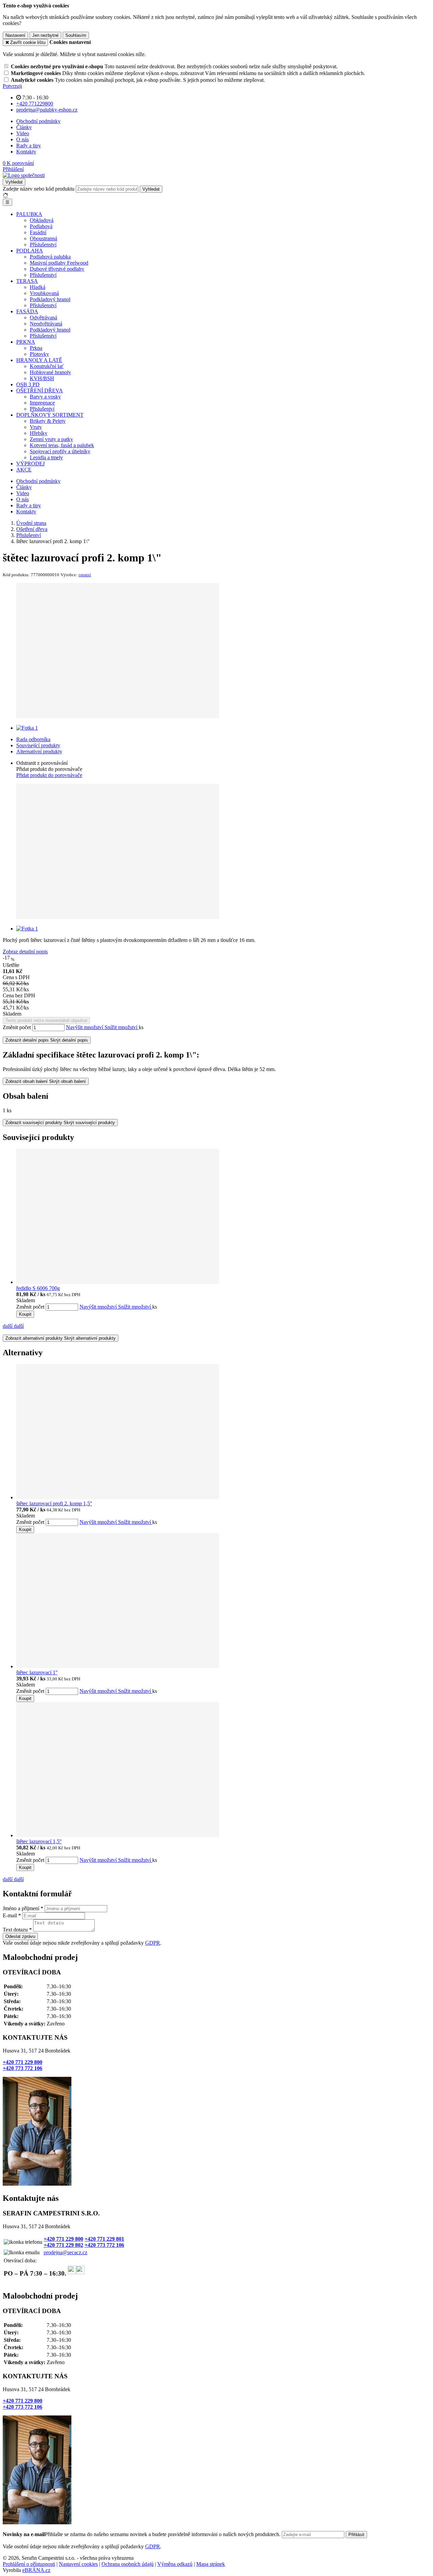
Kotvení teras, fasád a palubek (62, 445)
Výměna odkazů (175, 2564)
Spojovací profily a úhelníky (60, 451)
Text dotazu (15, 1930)
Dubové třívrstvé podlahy (57, 269)
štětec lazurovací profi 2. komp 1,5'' (54, 1503)
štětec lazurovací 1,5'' (39, 1841)
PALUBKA (29, 214)
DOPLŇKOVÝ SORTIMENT (50, 415)
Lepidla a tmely (46, 457)
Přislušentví (42, 409)
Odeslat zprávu (20, 1936)
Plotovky (39, 354)
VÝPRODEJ (30, 464)
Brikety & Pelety (48, 421)
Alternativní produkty (39, 751)
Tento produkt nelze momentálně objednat (46, 1020)
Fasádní (38, 232)
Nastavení (15, 35)
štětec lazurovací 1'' (37, 1672)
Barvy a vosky (45, 397)
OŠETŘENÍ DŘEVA (40, 391)
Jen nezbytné (45, 35)
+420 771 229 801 (104, 2239)
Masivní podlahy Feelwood (59, 263)
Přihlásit (356, 2535)
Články (24, 127)
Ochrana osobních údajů (128, 2564)
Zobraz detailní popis (25, 952)
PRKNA (26, 342)
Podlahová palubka (50, 257)
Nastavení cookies (78, 2564)
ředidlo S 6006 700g (38, 1288)
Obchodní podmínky (38, 121)
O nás (22, 139)
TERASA (27, 281)
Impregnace (42, 403)
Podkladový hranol (50, 299)
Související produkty (38, 745)
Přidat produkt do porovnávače (49, 775)
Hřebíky (39, 433)
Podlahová (41, 226)
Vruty (36, 427)
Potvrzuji (12, 86)
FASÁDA (27, 311)
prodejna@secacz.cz (65, 2252)
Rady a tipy (29, 145)
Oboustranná (43, 238)
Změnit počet (17, 1027)
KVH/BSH (42, 378)
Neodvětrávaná (46, 324)
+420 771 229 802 (63, 2245)
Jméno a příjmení (21, 1908)
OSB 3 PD (28, 384)
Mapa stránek (211, 2564)
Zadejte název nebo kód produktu (39, 189)
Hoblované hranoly (50, 372)
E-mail (10, 1915)
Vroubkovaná (44, 293)
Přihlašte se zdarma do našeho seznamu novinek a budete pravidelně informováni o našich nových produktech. (142, 2534)
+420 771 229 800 (22, 2062)
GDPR (153, 1943)
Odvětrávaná (43, 318)
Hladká (38, 287)
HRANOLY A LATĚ (39, 360)
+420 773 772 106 (22, 2068)
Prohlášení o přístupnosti (29, 2564)
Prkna (36, 348)
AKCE (24, 470)
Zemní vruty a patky (51, 439)
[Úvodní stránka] (24, 175)
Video (23, 133)
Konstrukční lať (47, 366)
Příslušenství (43, 245)
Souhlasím (76, 35)
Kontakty (26, 152)
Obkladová (42, 220)
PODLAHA (30, 251)
